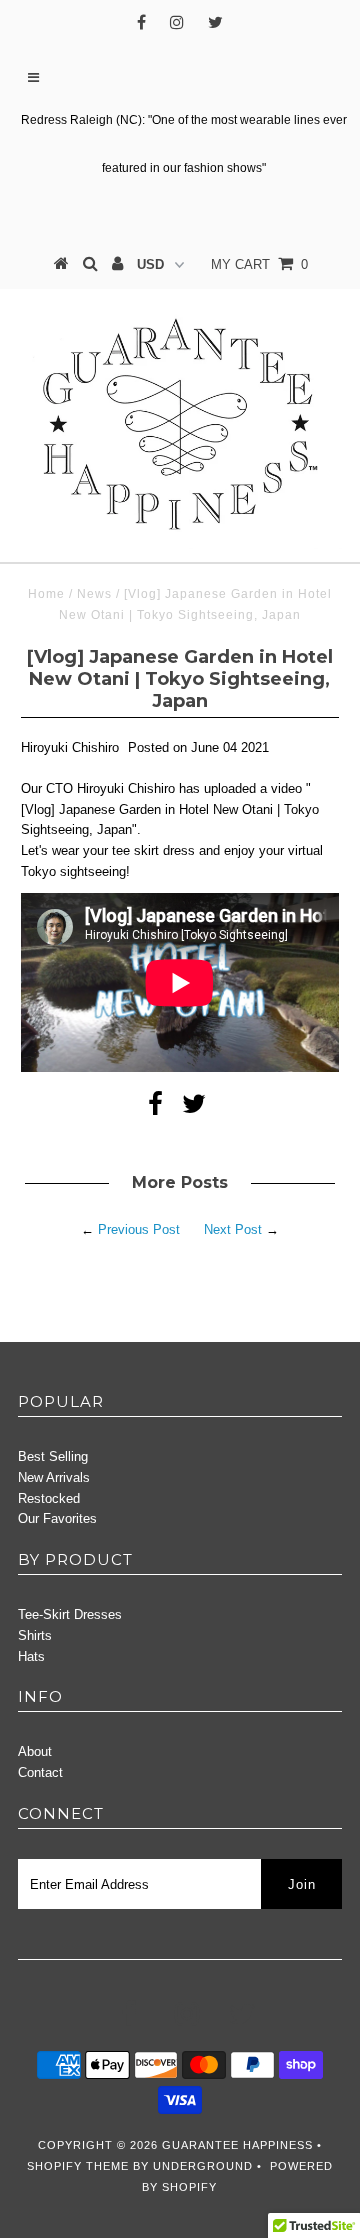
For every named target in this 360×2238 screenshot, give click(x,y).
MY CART (259, 264)
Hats (31, 1656)
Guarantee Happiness (239, 2145)
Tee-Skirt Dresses (70, 1614)
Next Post (233, 1229)
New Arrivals (54, 1477)
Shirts (35, 1635)
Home (46, 594)
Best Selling (53, 1456)
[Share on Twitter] (194, 1108)
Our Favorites (57, 1518)
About (35, 1751)
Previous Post (139, 1229)
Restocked (49, 1498)
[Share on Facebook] (155, 1108)
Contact (40, 1772)
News (94, 594)
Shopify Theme (78, 2166)
